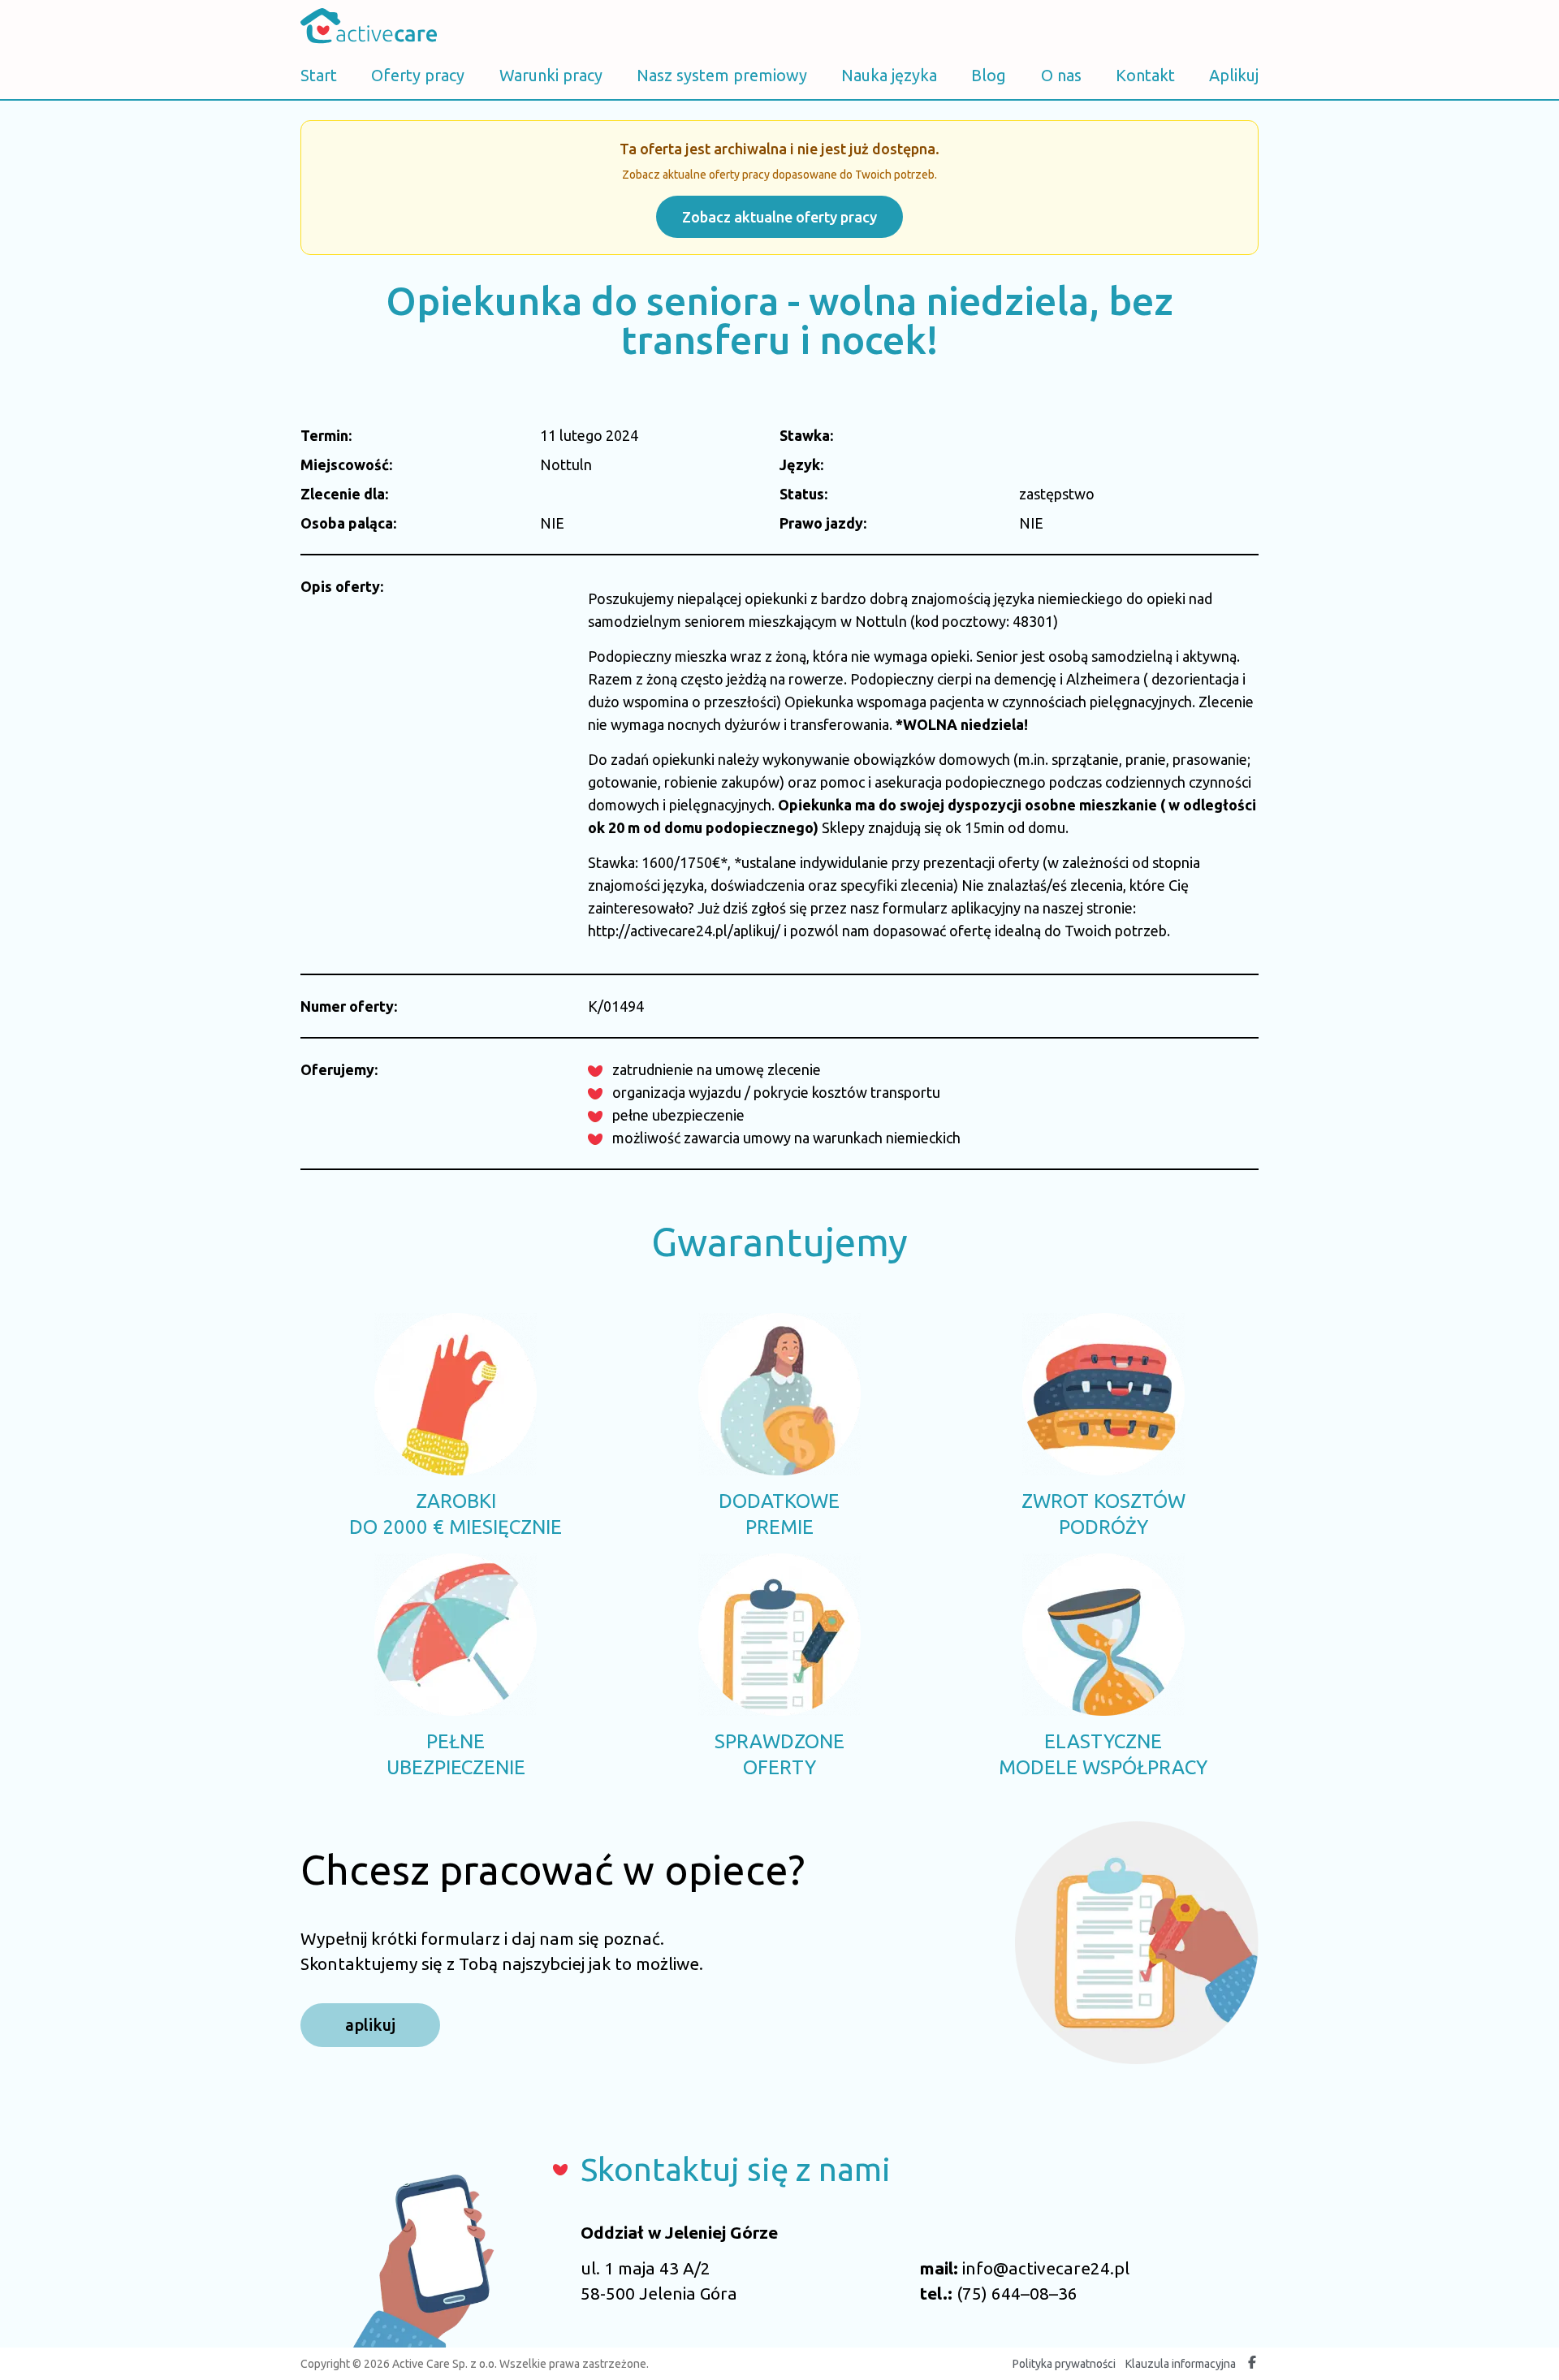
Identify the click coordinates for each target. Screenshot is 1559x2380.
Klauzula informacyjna (1181, 2364)
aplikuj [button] (370, 2025)
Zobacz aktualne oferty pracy (779, 217)
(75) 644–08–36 (1017, 2293)
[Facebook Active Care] (1252, 2364)
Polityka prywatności (1064, 2364)
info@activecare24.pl (1046, 2268)
